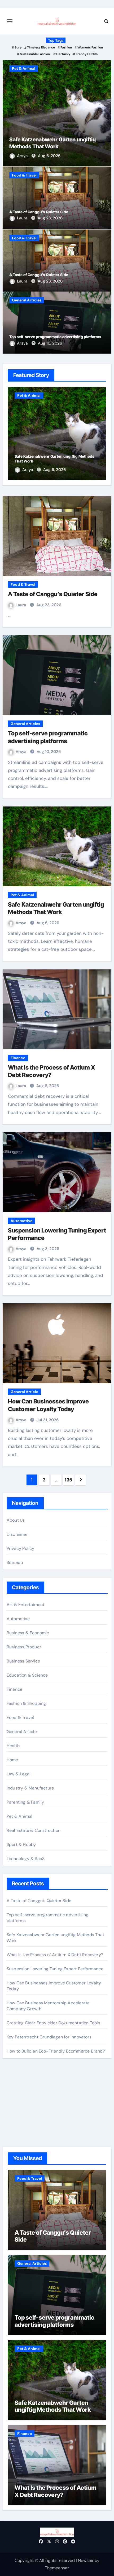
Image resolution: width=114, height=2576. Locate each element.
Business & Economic (28, 1633)
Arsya (23, 156)
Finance (18, 1058)
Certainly (63, 54)
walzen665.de (20, 2123)
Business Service (23, 1661)
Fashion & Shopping (26, 1703)
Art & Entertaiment (26, 1605)
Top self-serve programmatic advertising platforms (55, 337)
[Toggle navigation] (10, 21)
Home (12, 1760)
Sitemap (15, 1563)
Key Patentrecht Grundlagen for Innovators (49, 2037)
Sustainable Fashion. (35, 54)
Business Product (24, 1647)
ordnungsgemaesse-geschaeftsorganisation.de (53, 2094)
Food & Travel (24, 175)
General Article (24, 1392)
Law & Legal (19, 1774)
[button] (104, 112)
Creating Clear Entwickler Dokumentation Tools (53, 2023)
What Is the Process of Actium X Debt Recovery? (55, 1955)
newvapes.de (19, 2087)
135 (68, 1480)
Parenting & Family (25, 1802)
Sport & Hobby (21, 1844)
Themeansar (57, 2568)
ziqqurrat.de (18, 2116)
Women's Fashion (90, 47)
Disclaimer (17, 1534)
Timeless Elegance (41, 47)
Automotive (21, 1221)
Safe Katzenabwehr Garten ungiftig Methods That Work (53, 2406)
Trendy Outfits (87, 54)
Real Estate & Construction (34, 1830)
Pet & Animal (24, 68)
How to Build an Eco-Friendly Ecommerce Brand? (56, 2051)
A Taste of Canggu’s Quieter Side (39, 212)
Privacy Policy (21, 1548)
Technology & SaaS (26, 1859)
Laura (23, 218)
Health (13, 1746)
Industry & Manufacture (30, 1788)
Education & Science (27, 1675)
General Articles (27, 300)
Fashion (66, 47)
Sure (18, 47)
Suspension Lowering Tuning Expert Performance (55, 1969)
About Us (16, 1520)
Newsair (86, 2560)
